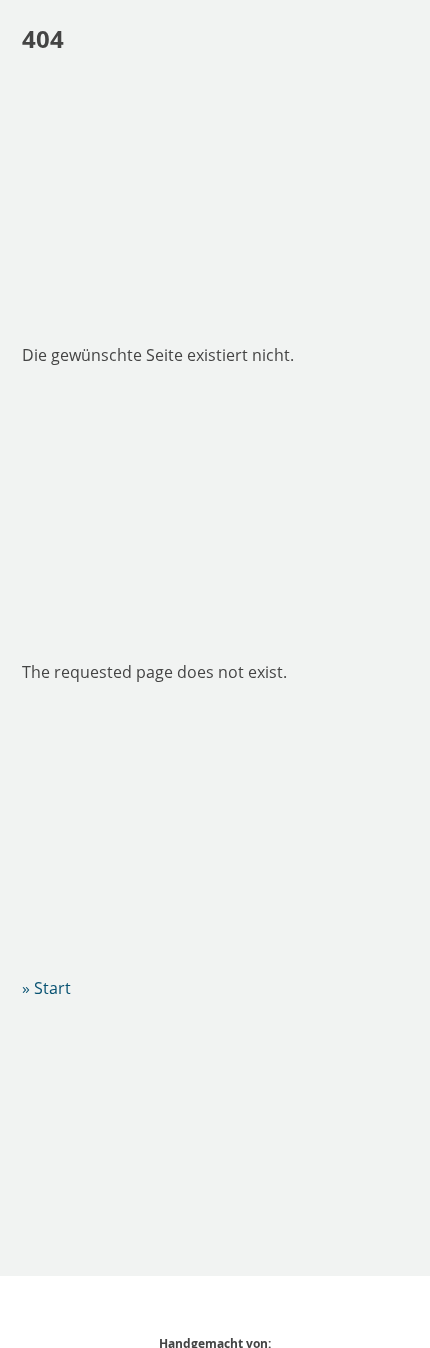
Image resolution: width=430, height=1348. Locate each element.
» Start (46, 988)
